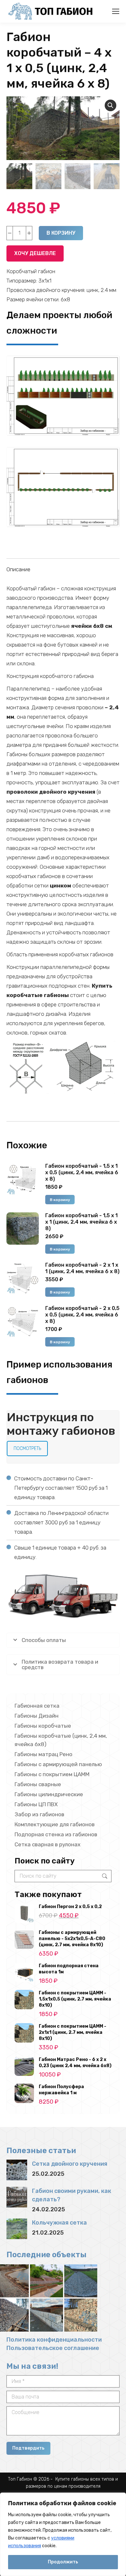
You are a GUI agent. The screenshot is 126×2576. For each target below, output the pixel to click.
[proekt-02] (63, 487)
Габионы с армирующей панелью (58, 1764)
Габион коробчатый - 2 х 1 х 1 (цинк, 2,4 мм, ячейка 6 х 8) (82, 1268)
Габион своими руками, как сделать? (72, 2195)
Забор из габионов (39, 1814)
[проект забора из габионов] (63, 396)
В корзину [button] (60, 1200)
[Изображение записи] (17, 2170)
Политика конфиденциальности (54, 2340)
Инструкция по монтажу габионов (61, 1424)
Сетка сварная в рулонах (47, 1844)
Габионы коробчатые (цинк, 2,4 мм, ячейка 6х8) (61, 1740)
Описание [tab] (18, 569)
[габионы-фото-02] (81, 2315)
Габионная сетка (37, 1706)
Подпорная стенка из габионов (56, 1834)
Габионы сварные (38, 1784)
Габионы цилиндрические (49, 1794)
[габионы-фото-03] (47, 2315)
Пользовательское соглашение (53, 2348)
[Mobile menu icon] (116, 11)
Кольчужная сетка (59, 2223)
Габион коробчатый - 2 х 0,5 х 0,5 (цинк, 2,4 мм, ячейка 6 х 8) (82, 1315)
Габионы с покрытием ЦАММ (52, 1774)
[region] (63, 2534)
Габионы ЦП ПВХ (36, 1804)
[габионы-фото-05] (81, 2281)
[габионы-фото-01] (47, 2281)
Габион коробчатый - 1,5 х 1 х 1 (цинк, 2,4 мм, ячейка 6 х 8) (81, 1222)
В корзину (61, 233)
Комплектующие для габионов (55, 1824)
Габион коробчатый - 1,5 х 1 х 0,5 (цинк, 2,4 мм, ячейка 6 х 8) (82, 1172)
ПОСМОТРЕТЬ (27, 1449)
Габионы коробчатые (43, 1726)
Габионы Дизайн (37, 1716)
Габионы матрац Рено (43, 1754)
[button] (110, 105)
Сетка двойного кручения (70, 2164)
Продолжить (63, 2562)
